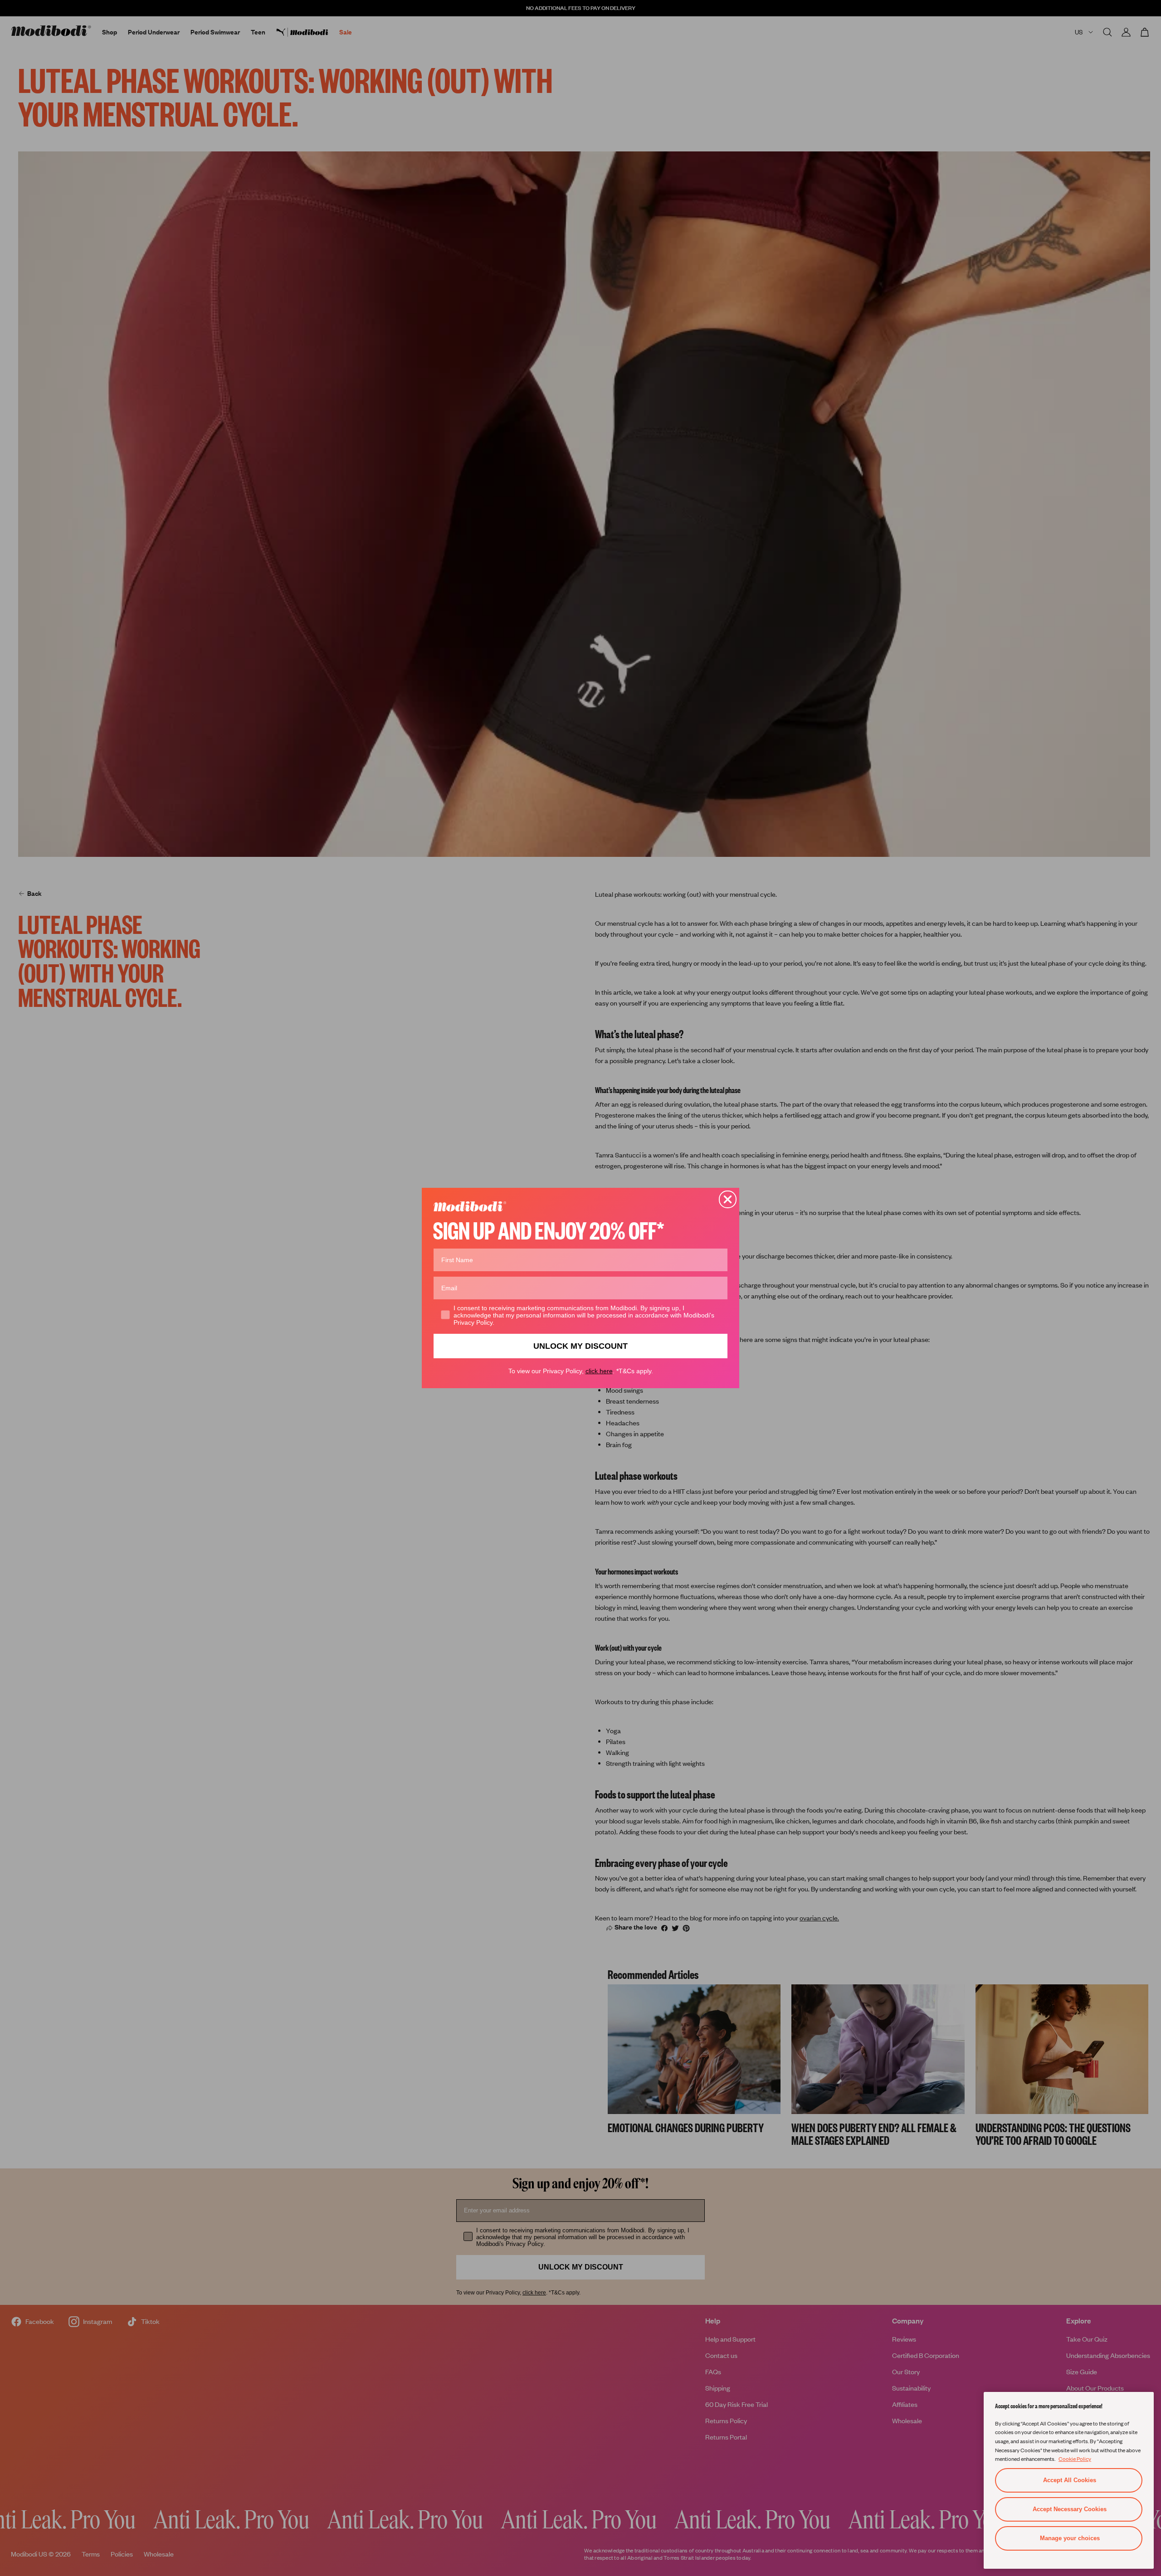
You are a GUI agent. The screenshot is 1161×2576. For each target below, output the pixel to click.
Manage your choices (1070, 2538)
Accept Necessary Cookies (1070, 2509)
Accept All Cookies (1070, 2480)
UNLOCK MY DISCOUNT (580, 1346)
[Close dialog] (728, 1199)
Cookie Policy (1075, 2459)
